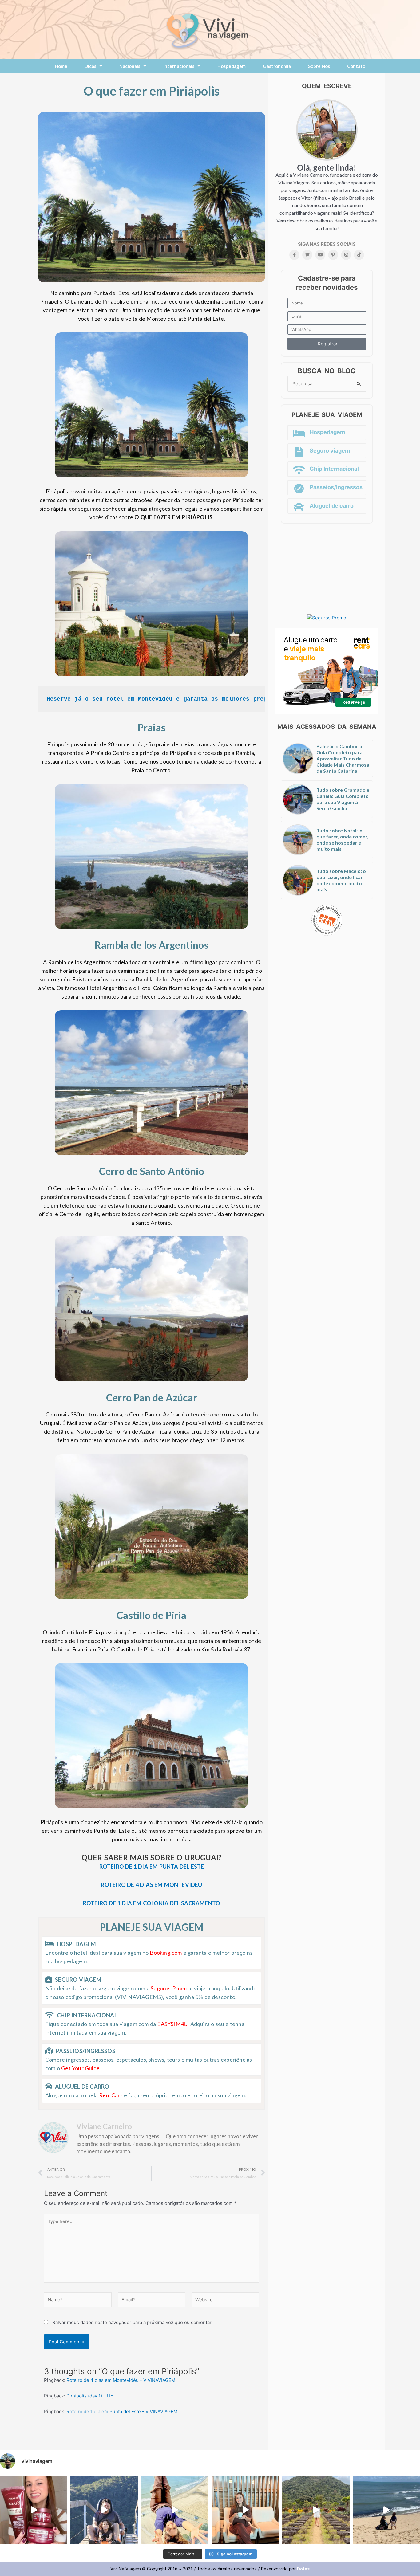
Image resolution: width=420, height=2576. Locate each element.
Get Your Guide (80, 2068)
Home (61, 66)
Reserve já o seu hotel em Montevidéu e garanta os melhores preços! (162, 699)
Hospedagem (232, 66)
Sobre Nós (319, 66)
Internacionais (179, 66)
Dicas (90, 66)
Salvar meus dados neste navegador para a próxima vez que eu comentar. (132, 2322)
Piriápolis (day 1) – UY (90, 2396)
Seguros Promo (170, 1988)
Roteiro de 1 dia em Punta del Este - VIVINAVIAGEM (122, 2411)
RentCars (111, 2095)
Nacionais (130, 66)
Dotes (303, 2569)
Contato (356, 66)
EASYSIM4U (172, 2024)
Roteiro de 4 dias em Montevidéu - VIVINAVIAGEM (121, 2380)
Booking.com (166, 1953)
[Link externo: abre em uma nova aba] (327, 618)
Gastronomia (277, 66)
